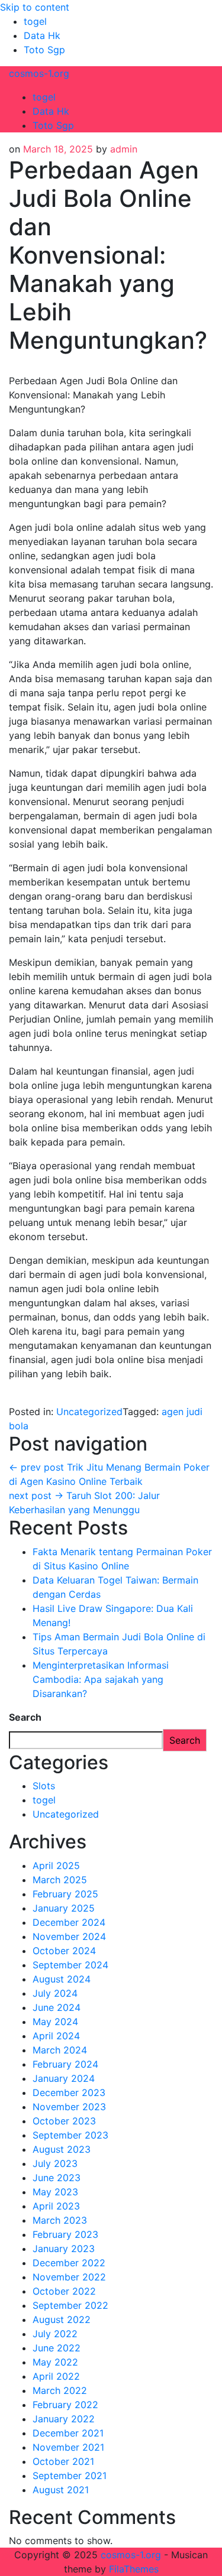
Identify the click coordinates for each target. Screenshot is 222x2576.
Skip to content (35, 7)
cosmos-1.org (39, 73)
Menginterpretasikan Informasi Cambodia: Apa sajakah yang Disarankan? (101, 1679)
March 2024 (60, 2050)
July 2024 (55, 1993)
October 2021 (63, 2461)
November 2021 (68, 2447)
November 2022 (69, 2277)
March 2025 (60, 1880)
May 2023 (55, 2192)
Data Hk (42, 35)
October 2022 (64, 2291)
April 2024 (56, 2036)
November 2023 (69, 2107)
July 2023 (55, 2163)
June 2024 (57, 2007)
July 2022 (55, 2334)
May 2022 (55, 2362)
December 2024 (69, 1922)
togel (35, 21)
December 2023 (69, 2092)
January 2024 (64, 2078)
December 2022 (69, 2263)
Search (25, 1717)
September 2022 (70, 2305)
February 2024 (65, 2064)
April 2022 (56, 2376)
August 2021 (61, 2490)
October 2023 (64, 2121)
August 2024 (62, 1979)
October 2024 (64, 1951)
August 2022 (62, 2319)
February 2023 (65, 2234)
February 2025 (65, 1894)
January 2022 (64, 2419)
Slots (44, 1786)
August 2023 (62, 2149)
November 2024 (69, 1936)
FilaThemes (134, 2569)
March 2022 (60, 2390)
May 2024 (55, 2022)
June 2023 (57, 2178)
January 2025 (64, 1908)
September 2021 (70, 2476)
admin (124, 149)
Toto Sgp (44, 50)
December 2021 (68, 2433)
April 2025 (56, 1866)
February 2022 (65, 2405)
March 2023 (60, 2220)
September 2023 (70, 2135)
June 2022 (57, 2348)
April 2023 (56, 2206)
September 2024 (70, 1965)
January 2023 (64, 2249)
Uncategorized (89, 1412)
